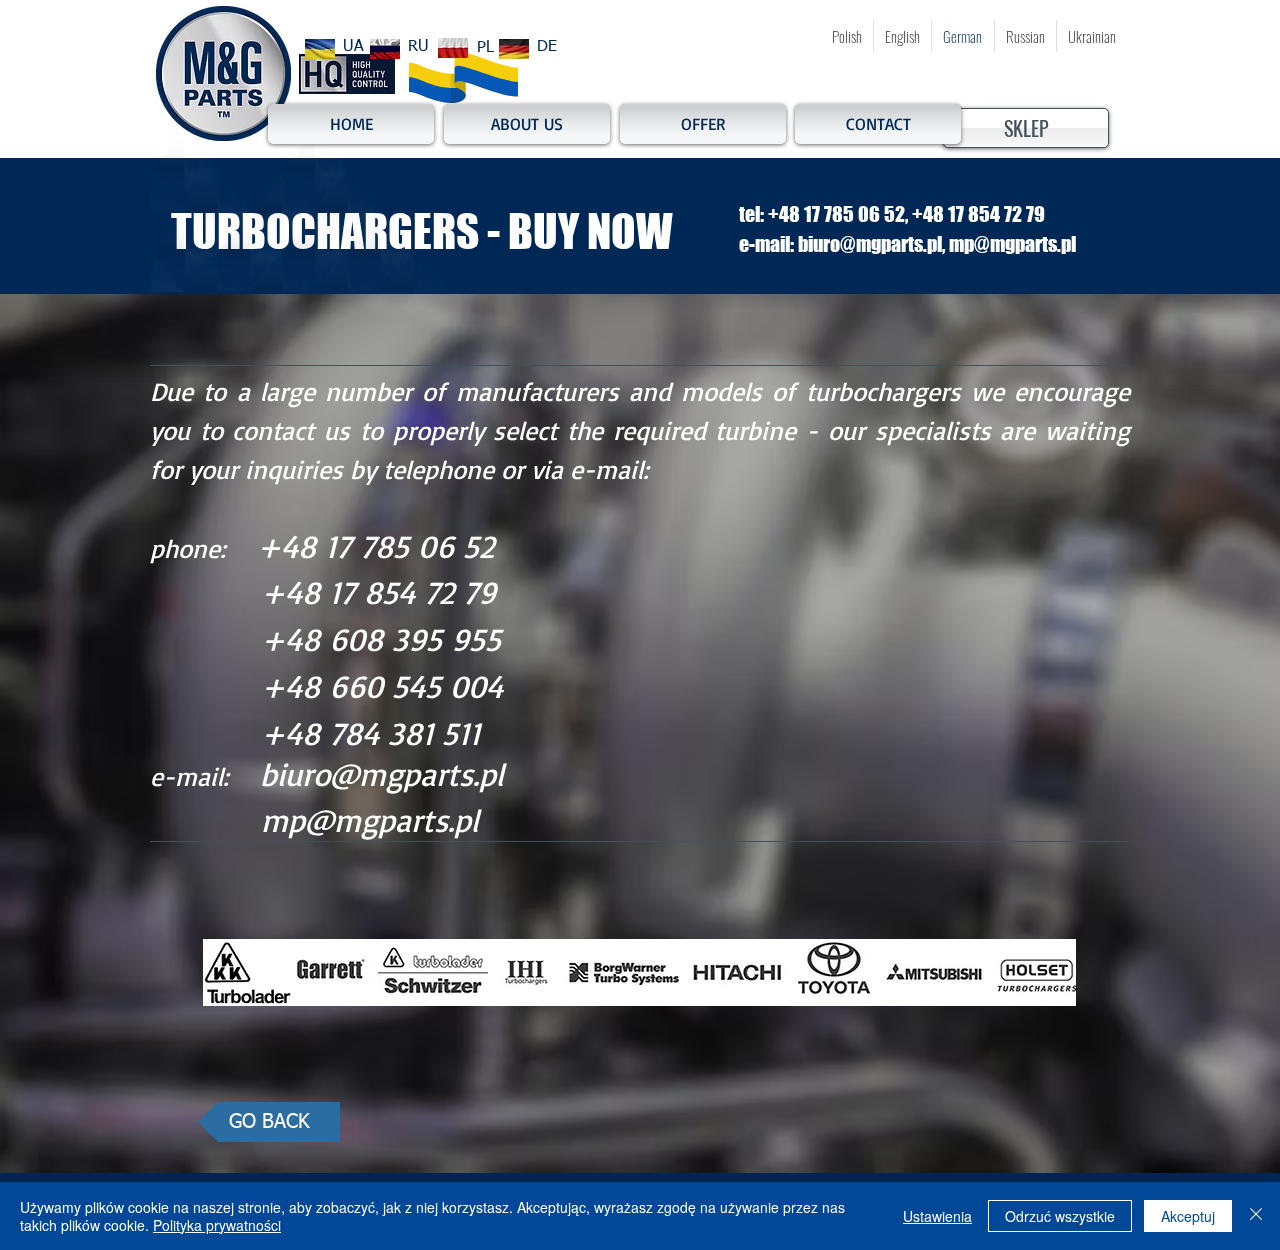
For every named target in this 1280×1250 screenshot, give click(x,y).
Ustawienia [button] (937, 1216)
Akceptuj (1188, 1216)
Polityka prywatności (217, 1225)
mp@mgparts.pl (370, 820)
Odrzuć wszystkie (1060, 1216)
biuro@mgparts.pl (382, 774)
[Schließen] (1256, 1216)
